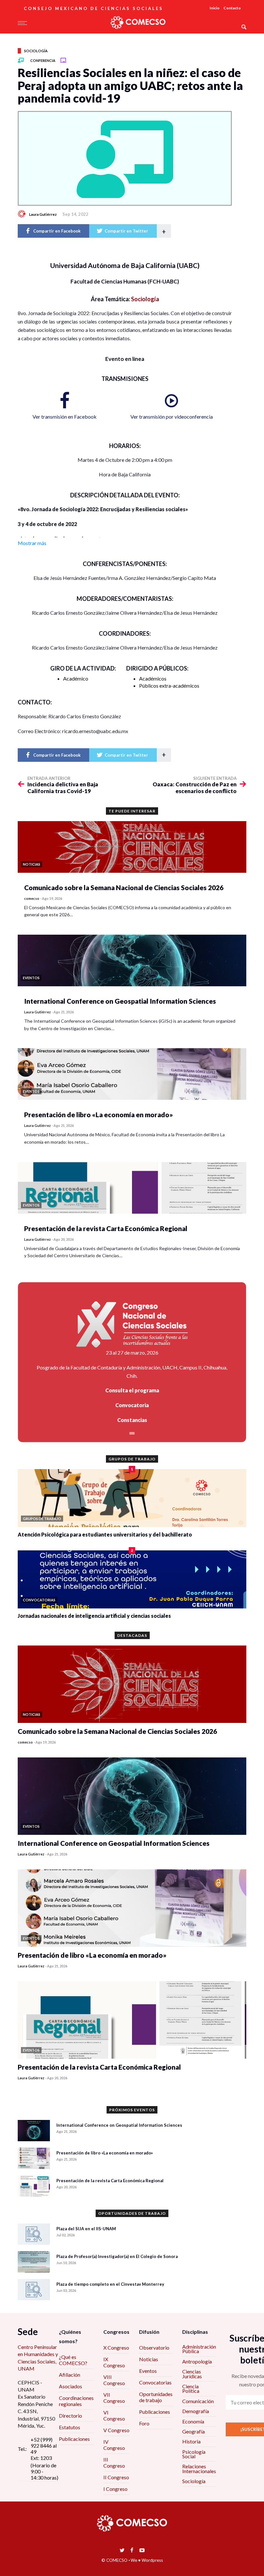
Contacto (232, 8)
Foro (144, 2423)
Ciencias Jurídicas (192, 2374)
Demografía (196, 2411)
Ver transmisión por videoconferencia (172, 417)
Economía (193, 2421)
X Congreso (116, 2347)
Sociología (36, 51)
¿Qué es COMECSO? (73, 2360)
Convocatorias (155, 2382)
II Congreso (116, 2477)
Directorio (71, 2416)
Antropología (197, 2361)
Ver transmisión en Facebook (65, 417)
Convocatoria (132, 1405)
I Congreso (115, 2489)
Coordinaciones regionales (76, 2401)
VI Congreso (114, 2415)
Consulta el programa (132, 1390)
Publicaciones (74, 2439)
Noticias (149, 2359)
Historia (191, 2441)
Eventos (148, 2371)
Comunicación (198, 2401)
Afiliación (70, 2375)
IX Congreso (114, 2362)
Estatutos (70, 2427)
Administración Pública (199, 2349)
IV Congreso (114, 2445)
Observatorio (154, 2347)
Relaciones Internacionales (199, 2468)
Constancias (132, 1420)
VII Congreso (114, 2398)
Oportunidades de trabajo (156, 2397)
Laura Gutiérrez (43, 214)
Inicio (215, 8)
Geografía (193, 2431)
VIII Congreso (114, 2380)
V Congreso (116, 2430)
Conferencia (43, 60)
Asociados (71, 2386)
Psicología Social (194, 2454)
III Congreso (114, 2462)
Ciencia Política (191, 2388)
